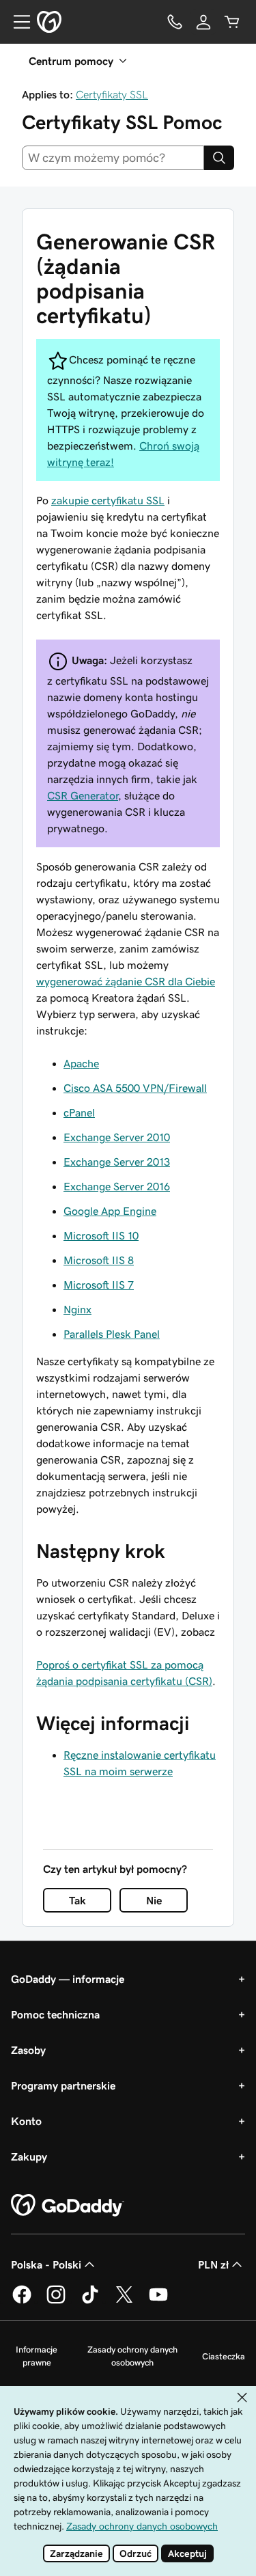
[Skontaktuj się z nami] (175, 22)
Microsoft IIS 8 (99, 1260)
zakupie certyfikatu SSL (108, 500)
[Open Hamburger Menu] (16, 22)
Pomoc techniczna (55, 2014)
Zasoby (28, 2050)
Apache (81, 1063)
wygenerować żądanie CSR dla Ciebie (126, 981)
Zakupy (29, 2156)
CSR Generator (83, 795)
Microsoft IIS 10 (101, 1235)
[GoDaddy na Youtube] (158, 2301)
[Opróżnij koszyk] (232, 22)
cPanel (79, 1112)
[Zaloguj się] (203, 22)
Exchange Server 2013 (117, 1162)
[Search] (219, 158)
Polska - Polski (46, 2264)
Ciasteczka (224, 2356)
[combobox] (113, 158)
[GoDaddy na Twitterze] (124, 2301)
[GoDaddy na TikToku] (90, 2301)
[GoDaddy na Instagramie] (56, 2301)
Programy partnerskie (63, 2085)
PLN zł (213, 2264)
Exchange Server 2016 (117, 1186)
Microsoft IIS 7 (99, 1285)
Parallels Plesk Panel (112, 1334)
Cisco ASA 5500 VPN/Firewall (135, 1088)
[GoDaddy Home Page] (68, 2206)
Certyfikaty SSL (112, 94)
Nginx (77, 1309)
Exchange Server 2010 (117, 1137)
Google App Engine (110, 1211)
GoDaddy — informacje (68, 1979)
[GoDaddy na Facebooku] (22, 2301)
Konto (26, 2121)
